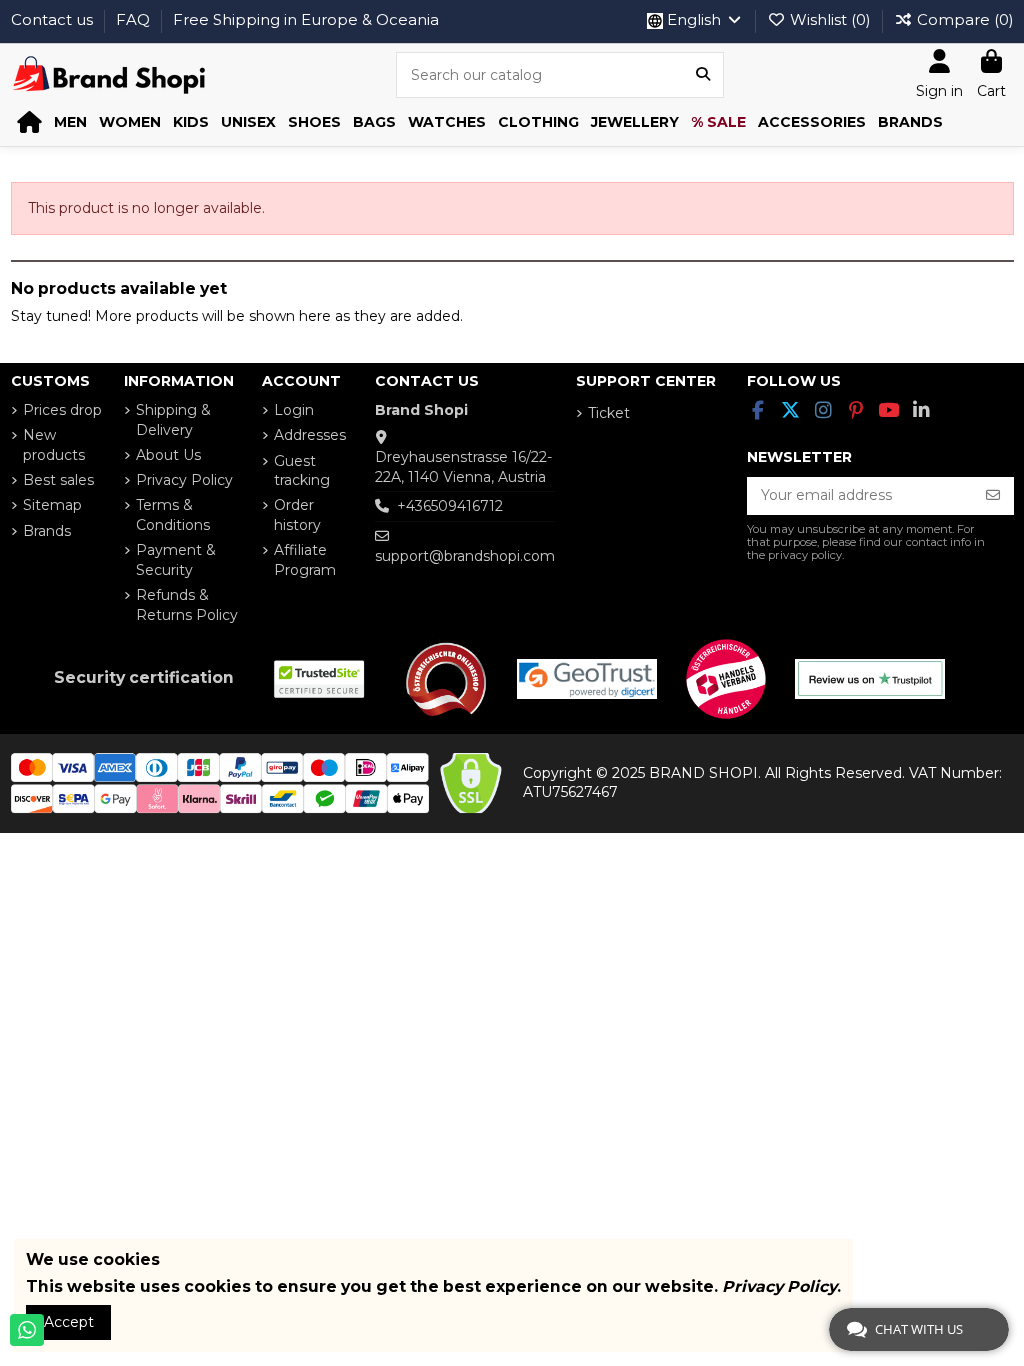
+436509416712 (450, 506)
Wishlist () (830, 19)
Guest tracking (302, 471)
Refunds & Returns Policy (187, 605)
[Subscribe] (993, 496)
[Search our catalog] (703, 74)
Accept (69, 1322)
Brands (47, 531)
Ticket (609, 413)
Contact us (54, 19)
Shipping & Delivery (173, 420)
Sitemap (52, 505)
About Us (168, 455)
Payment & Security (176, 560)
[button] (70, 122)
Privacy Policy (184, 480)
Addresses (310, 435)
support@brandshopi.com (465, 556)
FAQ (135, 19)
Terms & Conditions (173, 515)
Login (294, 410)
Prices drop (62, 410)
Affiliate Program (305, 560)
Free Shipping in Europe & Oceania (306, 19)
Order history (297, 515)
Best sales (58, 480)
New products (54, 445)
